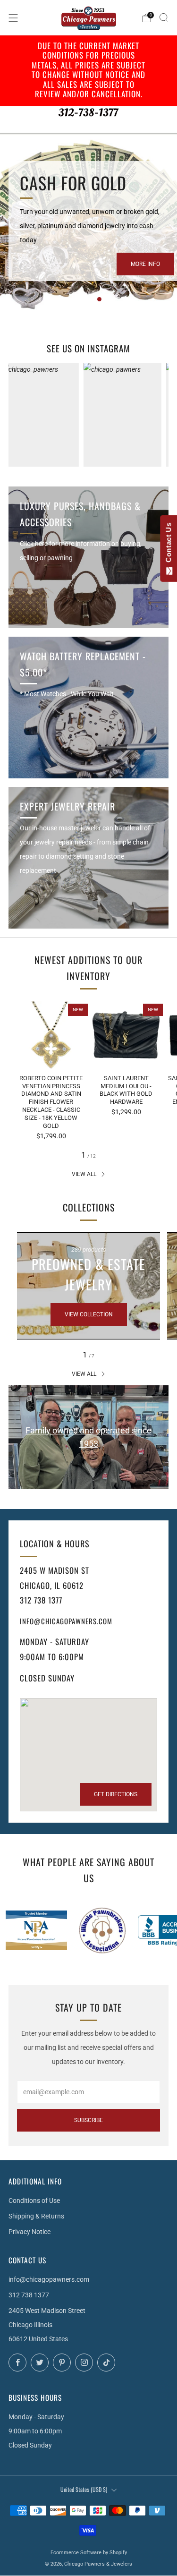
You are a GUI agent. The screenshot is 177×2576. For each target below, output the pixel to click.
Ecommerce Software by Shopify (89, 2553)
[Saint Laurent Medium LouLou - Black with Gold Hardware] (126, 1035)
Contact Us (168, 545)
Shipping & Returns (36, 2216)
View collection (89, 1314)
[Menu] (13, 18)
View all (84, 1174)
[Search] (164, 17)
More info (145, 264)
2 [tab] (89, 299)
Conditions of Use (34, 2201)
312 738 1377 (29, 2295)
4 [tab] (109, 299)
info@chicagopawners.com (66, 1621)
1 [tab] (80, 299)
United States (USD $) (84, 2489)
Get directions (116, 1794)
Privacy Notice (29, 2232)
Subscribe (88, 2120)
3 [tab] (99, 299)
